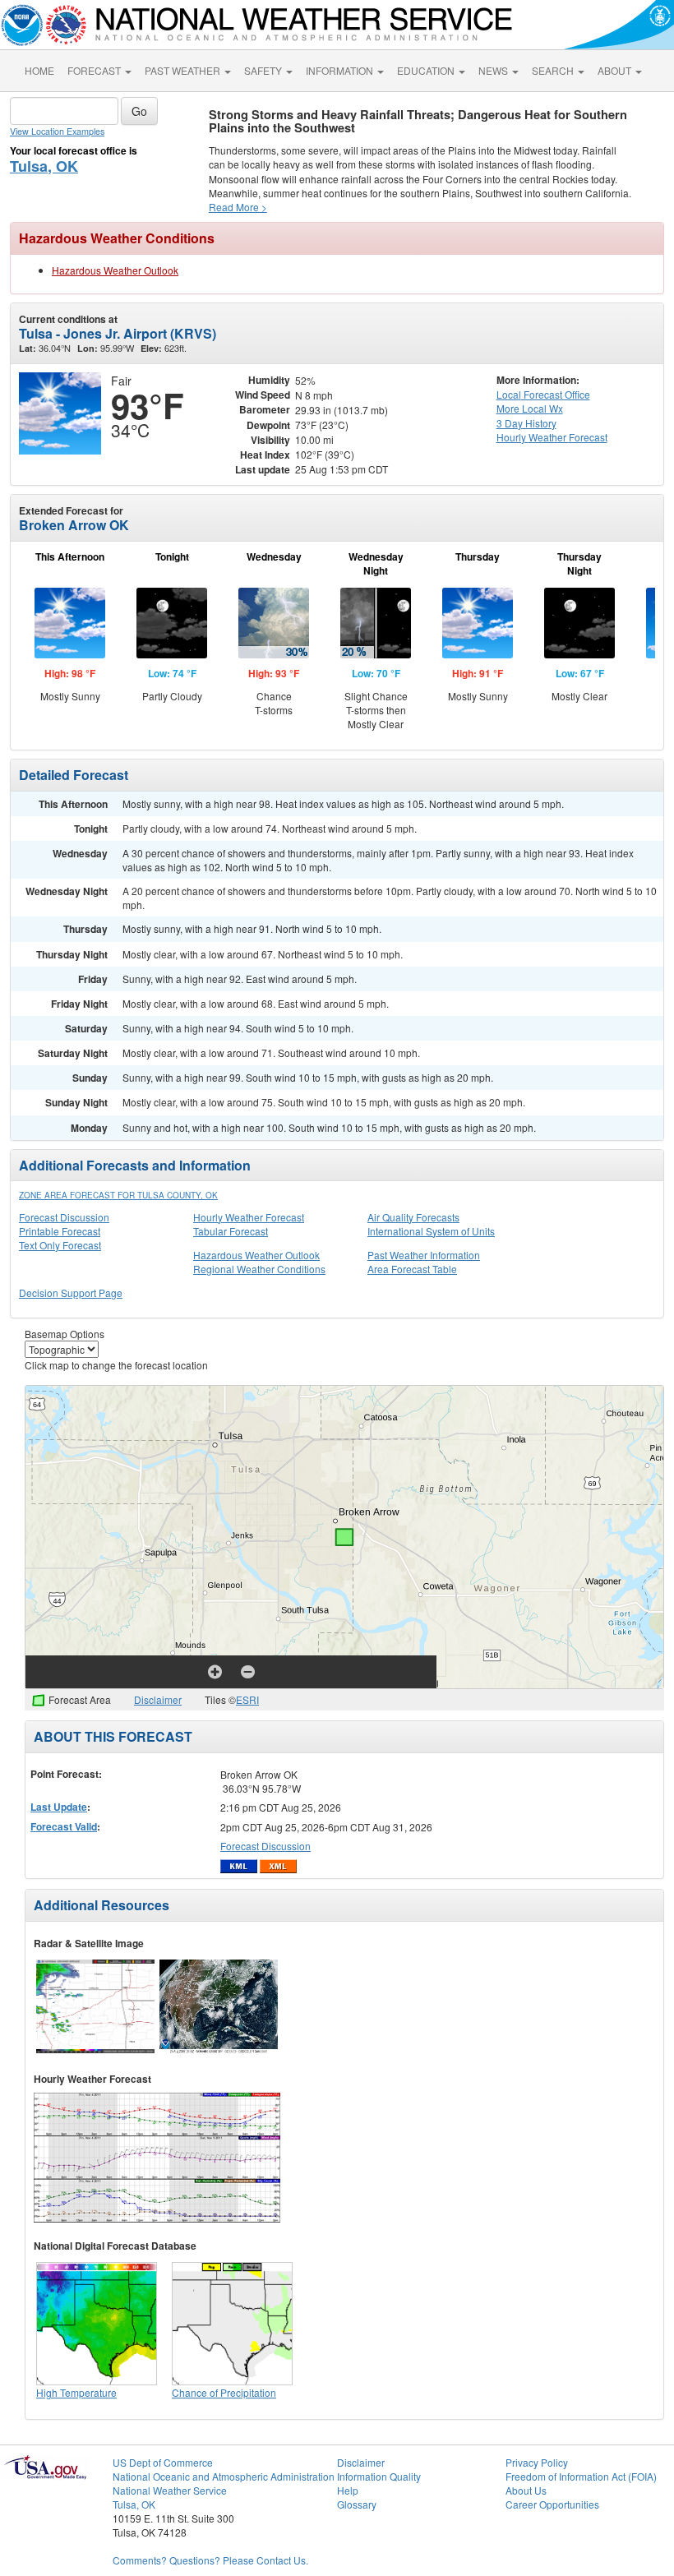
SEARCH (554, 70)
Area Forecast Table (412, 1269)
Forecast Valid (64, 1826)
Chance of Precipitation (224, 2392)
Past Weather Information (424, 1255)
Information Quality (379, 2476)
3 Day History (526, 423)
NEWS (494, 70)
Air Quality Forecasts (413, 1217)
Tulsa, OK (44, 166)
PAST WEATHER (184, 70)
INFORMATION (341, 70)
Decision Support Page (71, 1293)
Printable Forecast (60, 1231)
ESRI (247, 1699)
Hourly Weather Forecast (249, 1217)
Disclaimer (158, 1699)
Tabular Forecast (231, 1231)
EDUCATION (427, 70)
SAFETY (264, 70)
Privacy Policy (537, 2462)
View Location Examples (57, 131)
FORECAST (95, 70)
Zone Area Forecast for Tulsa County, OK (118, 1195)
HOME (39, 70)
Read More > (238, 207)
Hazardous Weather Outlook (115, 270)
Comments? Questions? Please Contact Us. (210, 2560)
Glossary (357, 2504)
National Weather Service (170, 2490)
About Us (526, 2490)
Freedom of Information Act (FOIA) (581, 2476)
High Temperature (76, 2392)
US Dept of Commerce (163, 2462)
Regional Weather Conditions (259, 1269)
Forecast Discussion (64, 1217)
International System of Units (431, 1231)
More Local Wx (530, 408)
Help (348, 2490)
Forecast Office (543, 394)
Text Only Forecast (60, 1245)
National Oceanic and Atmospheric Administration (224, 2476)
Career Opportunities (552, 2504)
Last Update (59, 1807)
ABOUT (616, 70)
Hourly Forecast (552, 437)
